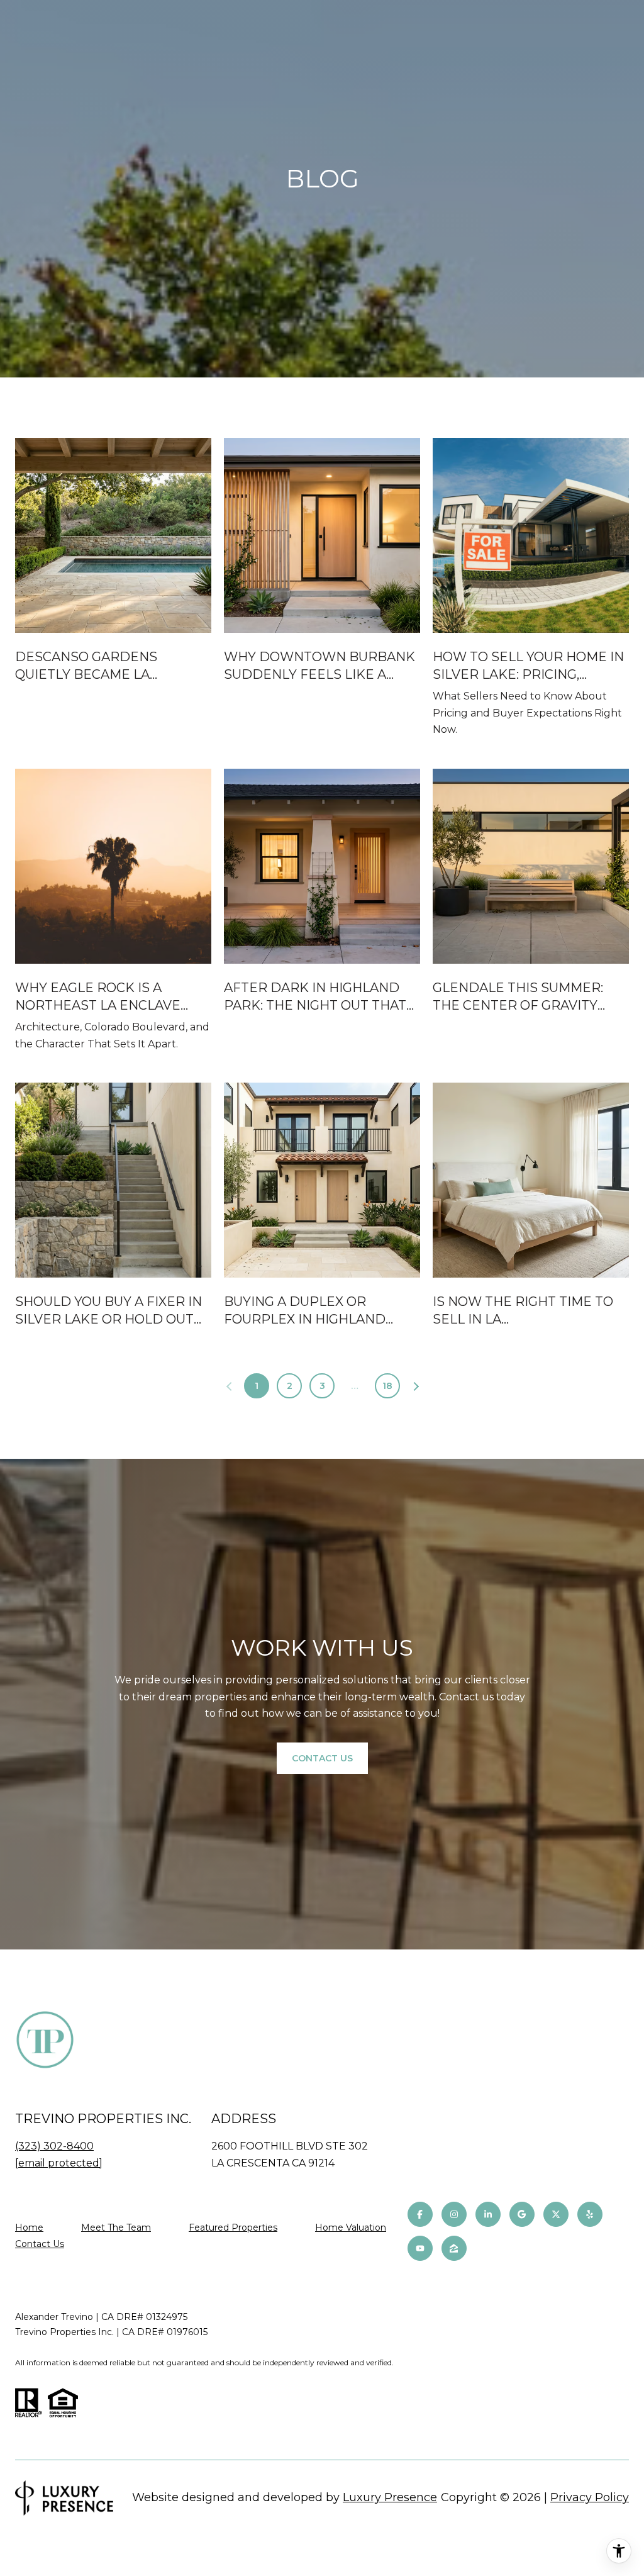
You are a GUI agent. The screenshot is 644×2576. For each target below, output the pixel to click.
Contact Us (40, 2244)
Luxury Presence (390, 2497)
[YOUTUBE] (420, 2248)
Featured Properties (233, 2228)
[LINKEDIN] (488, 2214)
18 (387, 1386)
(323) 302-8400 (54, 2146)
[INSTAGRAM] (454, 2214)
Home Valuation (351, 2228)
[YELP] (590, 2214)
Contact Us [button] (322, 1758)
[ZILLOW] (454, 2248)
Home (29, 2228)
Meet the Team (116, 2228)
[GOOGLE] (522, 2214)
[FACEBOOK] (420, 2214)
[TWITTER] (556, 2214)
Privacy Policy (590, 2497)
